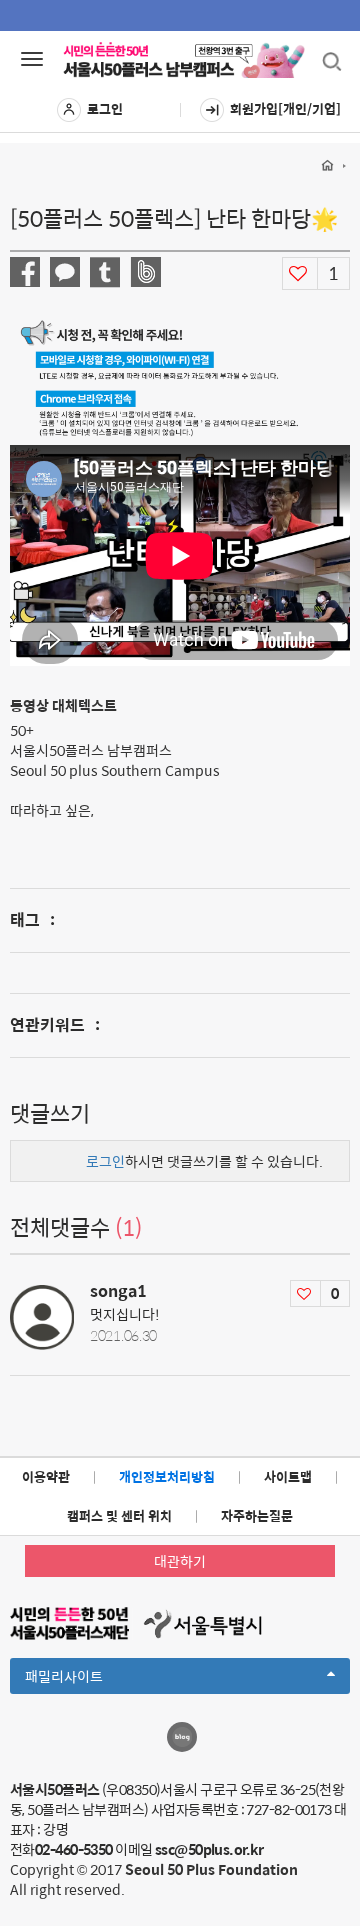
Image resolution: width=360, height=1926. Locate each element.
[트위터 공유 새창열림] (105, 272)
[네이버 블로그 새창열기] (182, 1737)
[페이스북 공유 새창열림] (25, 272)
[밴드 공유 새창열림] (145, 272)
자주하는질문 (257, 1515)
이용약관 (46, 1476)
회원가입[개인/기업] (285, 108)
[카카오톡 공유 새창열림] (65, 272)
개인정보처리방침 (167, 1476)
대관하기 (180, 1561)
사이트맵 (288, 1476)
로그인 (105, 108)
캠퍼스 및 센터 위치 (119, 1515)
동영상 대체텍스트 (63, 705)
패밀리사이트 (98, 1679)
